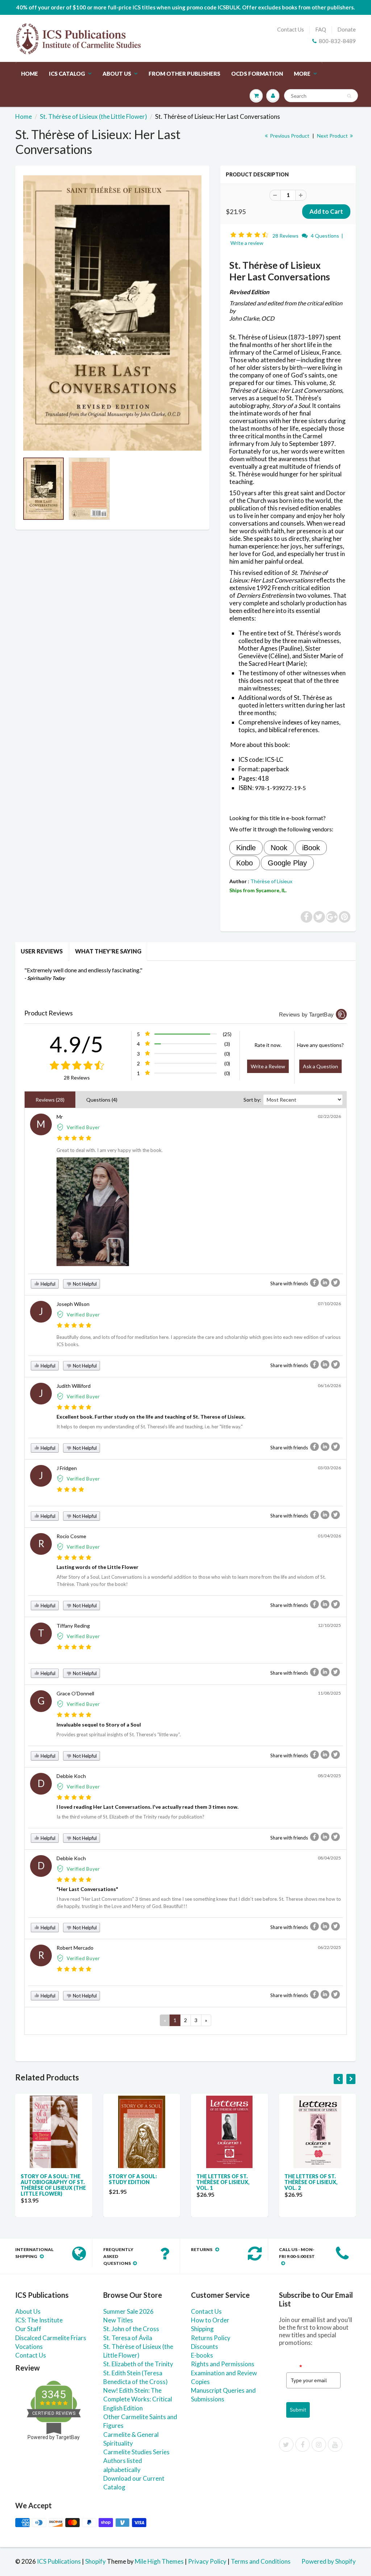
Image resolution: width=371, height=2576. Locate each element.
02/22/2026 (329, 1116)
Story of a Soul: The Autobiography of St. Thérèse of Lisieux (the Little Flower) (53, 2185)
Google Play (287, 863)
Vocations (29, 2347)
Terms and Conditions (261, 2561)
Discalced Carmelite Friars (51, 2338)
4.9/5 (77, 1044)
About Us (117, 74)
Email (294, 2367)
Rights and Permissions (223, 2364)
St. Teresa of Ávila (128, 2338)
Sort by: (252, 1100)
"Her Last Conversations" (87, 1889)
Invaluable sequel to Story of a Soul (99, 1725)
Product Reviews (49, 1013)
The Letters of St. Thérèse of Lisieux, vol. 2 (311, 2182)
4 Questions (325, 236)
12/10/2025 (329, 1625)
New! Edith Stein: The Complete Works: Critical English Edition (138, 2399)
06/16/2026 (329, 1385)
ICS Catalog (67, 74)
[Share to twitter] (335, 1283)
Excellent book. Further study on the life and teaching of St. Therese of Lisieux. (151, 1417)
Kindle (246, 848)
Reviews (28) (50, 1100)
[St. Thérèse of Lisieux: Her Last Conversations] (112, 313)
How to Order (210, 2320)
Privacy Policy (207, 2561)
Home (30, 74)
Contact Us (291, 29)
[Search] (349, 96)
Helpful (47, 1284)
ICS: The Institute (39, 2320)
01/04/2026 (329, 1536)
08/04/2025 (329, 1858)
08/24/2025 (329, 1776)
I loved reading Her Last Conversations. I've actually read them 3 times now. (147, 1807)
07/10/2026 (329, 1304)
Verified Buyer (83, 1127)
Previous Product (289, 136)
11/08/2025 (329, 1693)
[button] (250, 235)
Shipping (202, 2329)
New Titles (118, 2320)
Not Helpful (84, 1284)
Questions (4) (102, 1100)
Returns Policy (211, 2338)
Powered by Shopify (329, 2561)
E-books (202, 2355)
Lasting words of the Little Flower (97, 1567)
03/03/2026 (329, 1468)
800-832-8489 (337, 41)
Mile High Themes (159, 2561)
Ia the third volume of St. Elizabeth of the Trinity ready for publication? (130, 1817)
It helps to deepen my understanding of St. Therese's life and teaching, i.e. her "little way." (150, 1427)
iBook (311, 848)
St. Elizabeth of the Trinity (138, 2364)
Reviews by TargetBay (306, 1014)
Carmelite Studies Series (136, 2452)
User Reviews (42, 951)
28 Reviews (286, 236)
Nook (279, 848)
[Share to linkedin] (325, 1283)
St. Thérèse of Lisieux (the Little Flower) (93, 116)
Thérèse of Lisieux (271, 881)
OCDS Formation (257, 74)
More (302, 74)
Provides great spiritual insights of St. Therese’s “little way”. (119, 1734)
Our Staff (28, 2329)
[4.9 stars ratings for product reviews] (77, 1066)
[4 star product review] (70, 1490)
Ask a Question (320, 1066)
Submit (298, 2410)
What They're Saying (108, 951)
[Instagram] (319, 2445)
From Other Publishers (184, 74)
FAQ (321, 29)
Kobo (245, 863)
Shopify (95, 2561)
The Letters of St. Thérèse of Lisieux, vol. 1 (223, 2182)
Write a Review (268, 1066)
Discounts (205, 2347)
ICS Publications (59, 2561)
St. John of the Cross (131, 2329)
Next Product (333, 136)
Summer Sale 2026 (128, 2311)
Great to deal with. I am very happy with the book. (110, 1150)
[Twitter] (286, 2445)
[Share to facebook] (314, 1283)
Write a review (247, 243)
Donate (347, 29)
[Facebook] (303, 2445)
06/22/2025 (329, 1947)
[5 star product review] (74, 1138)
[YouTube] (335, 2445)
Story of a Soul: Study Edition (133, 2179)
